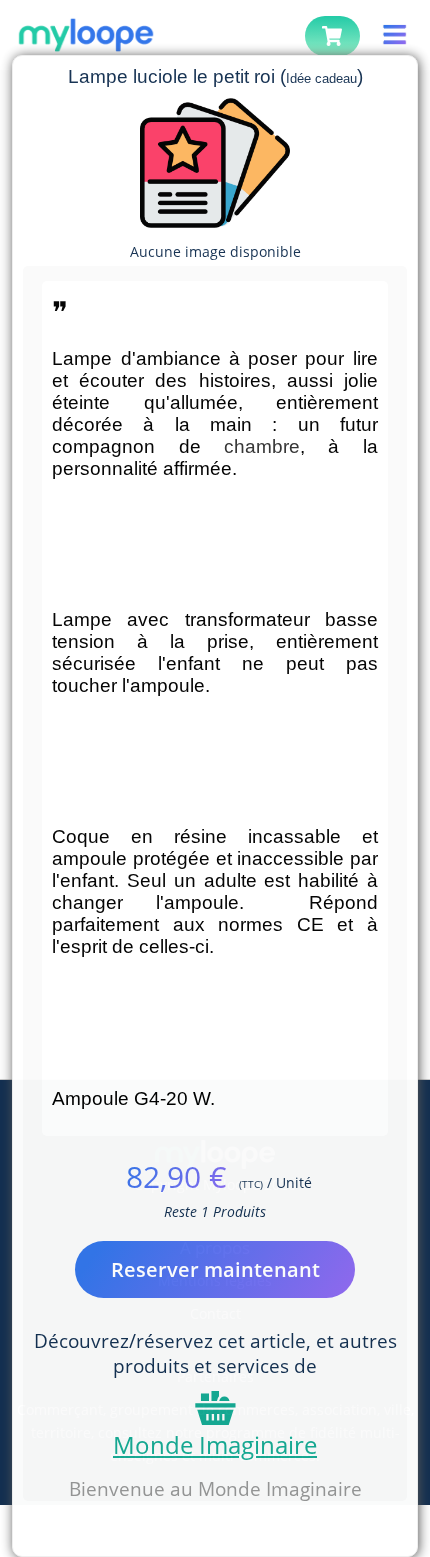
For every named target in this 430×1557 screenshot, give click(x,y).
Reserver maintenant (215, 1269)
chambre (262, 446)
